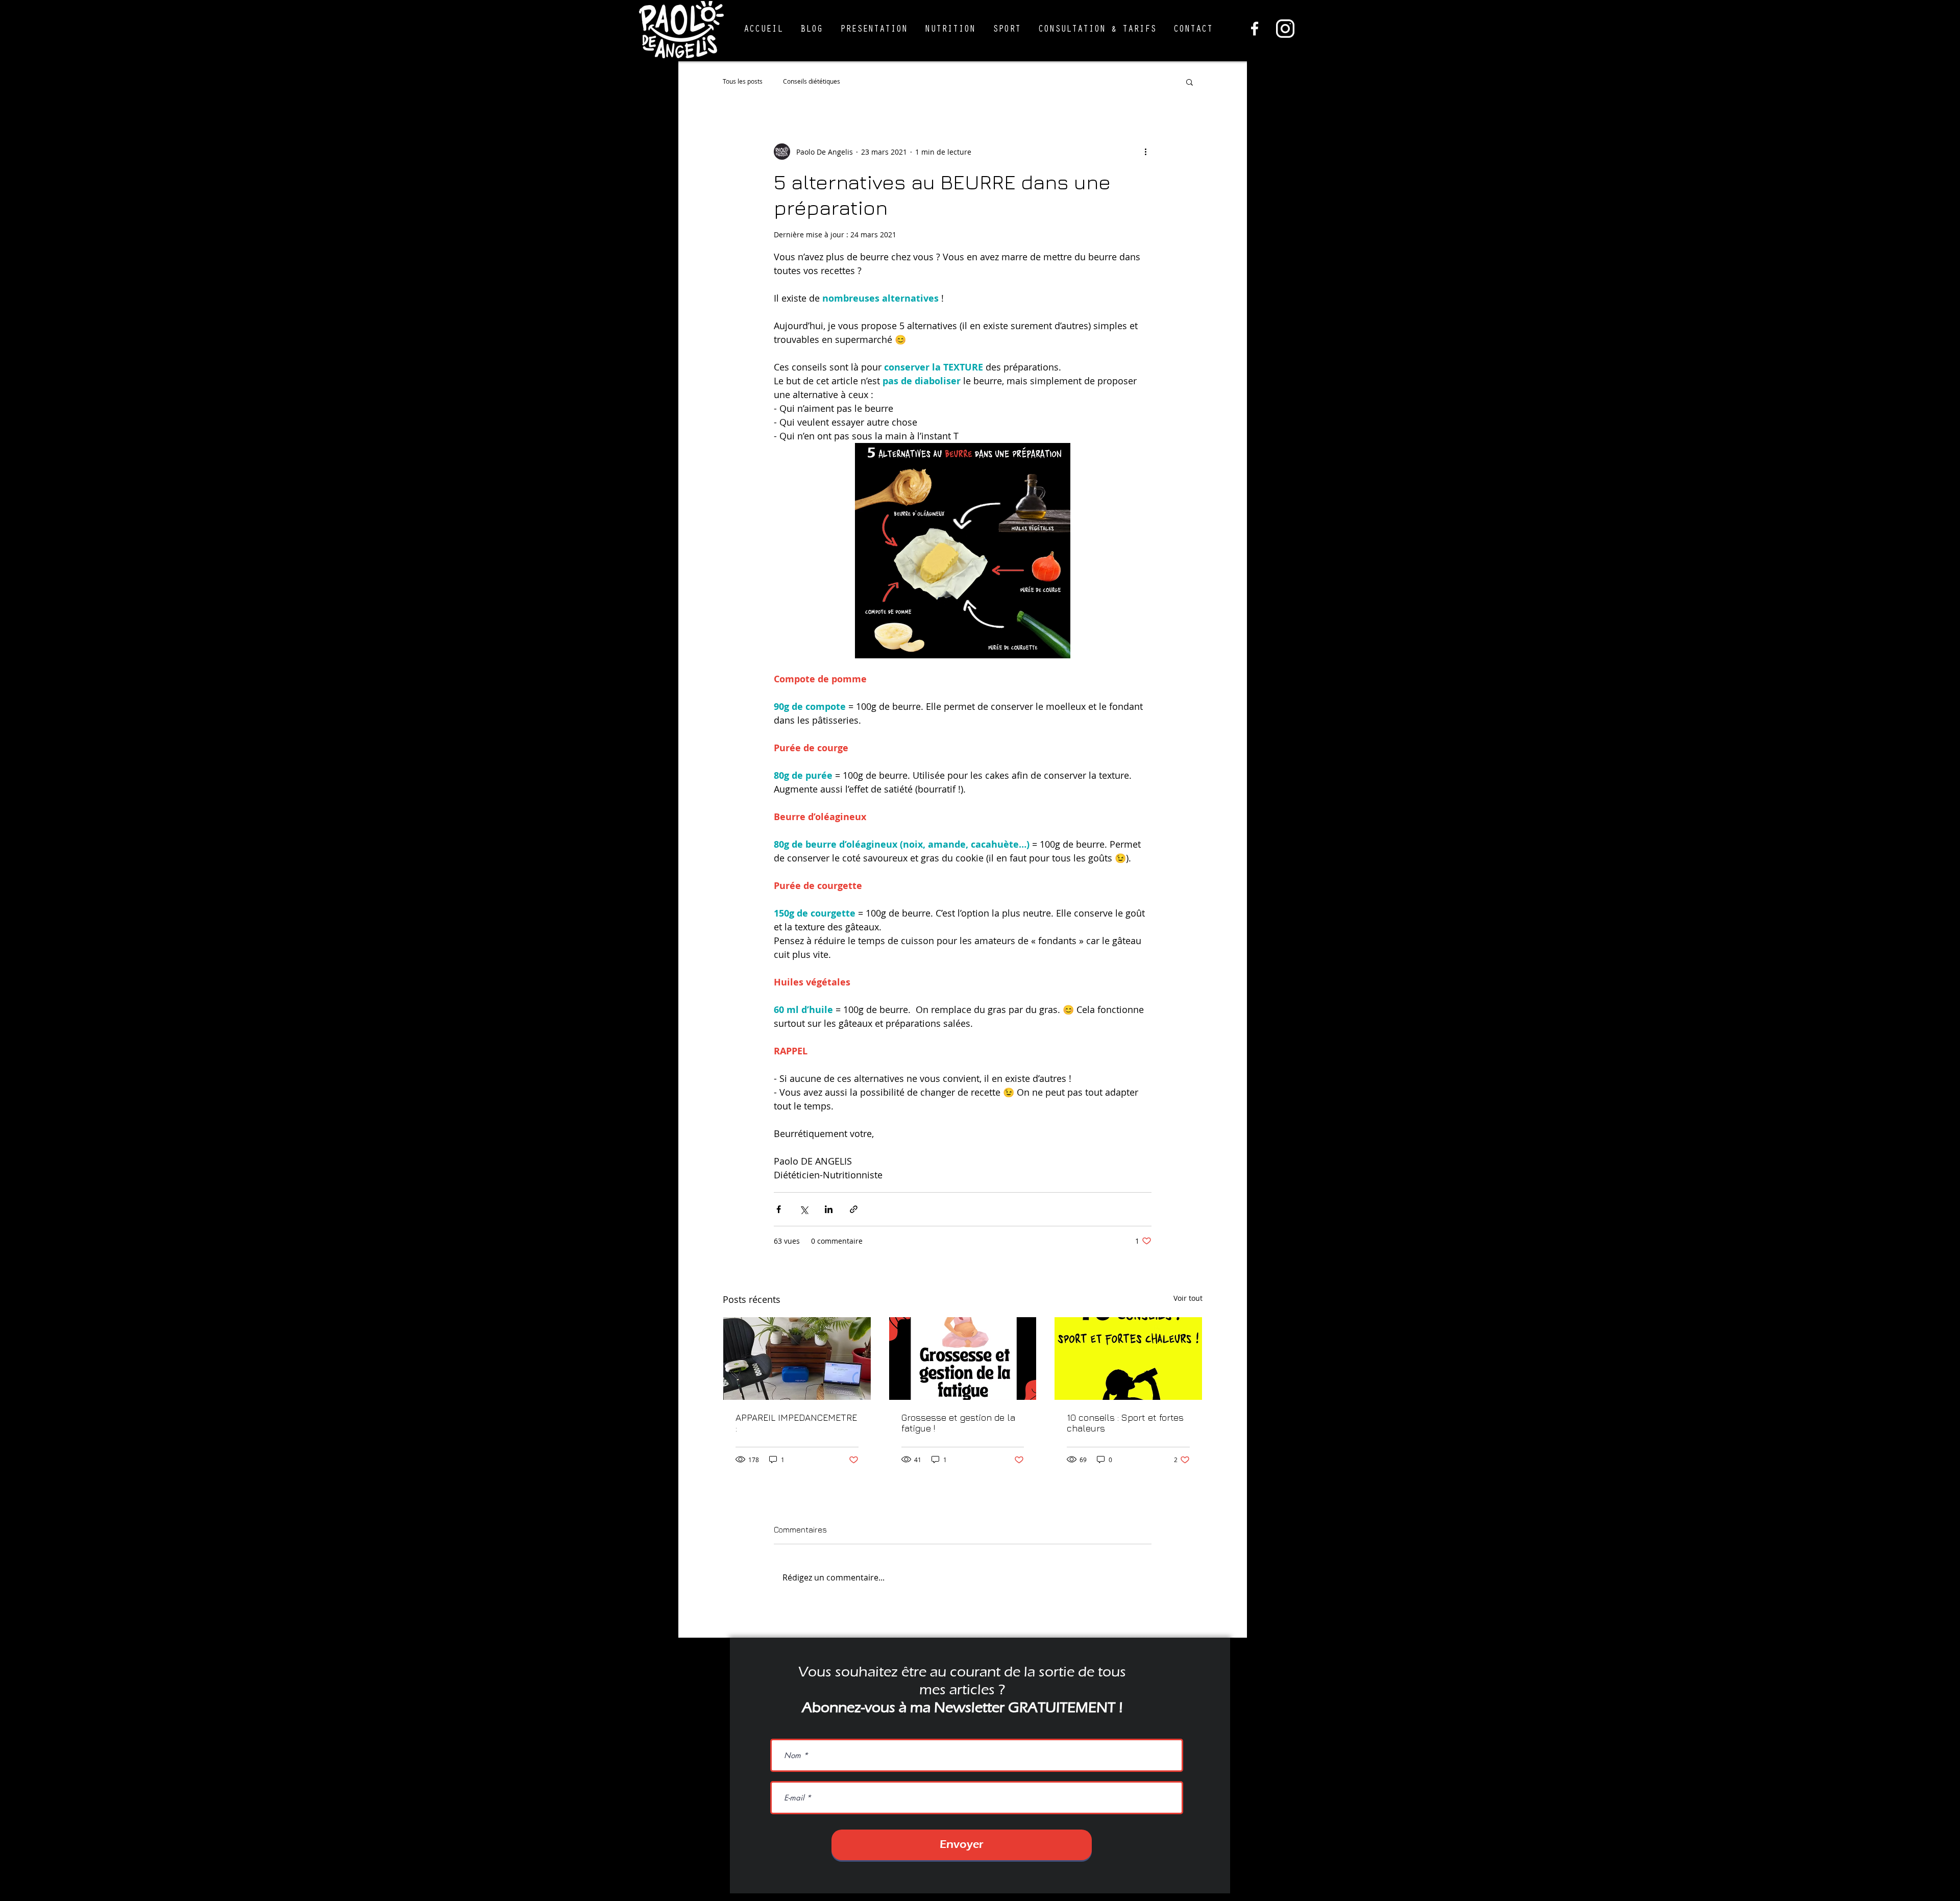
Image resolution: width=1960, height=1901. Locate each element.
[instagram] (1285, 29)
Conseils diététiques (812, 81)
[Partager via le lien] (854, 1209)
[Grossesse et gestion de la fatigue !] (963, 1359)
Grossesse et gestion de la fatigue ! (958, 1423)
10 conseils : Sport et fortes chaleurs (1125, 1423)
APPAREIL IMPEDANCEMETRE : (796, 1423)
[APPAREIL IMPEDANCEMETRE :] (797, 1359)
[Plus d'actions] (1145, 152)
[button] (874, 30)
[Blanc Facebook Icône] (1255, 29)
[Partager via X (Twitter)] (804, 1209)
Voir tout (1188, 1298)
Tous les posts (743, 81)
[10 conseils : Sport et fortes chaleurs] (1128, 1359)
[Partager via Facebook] (779, 1209)
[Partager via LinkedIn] (829, 1209)
